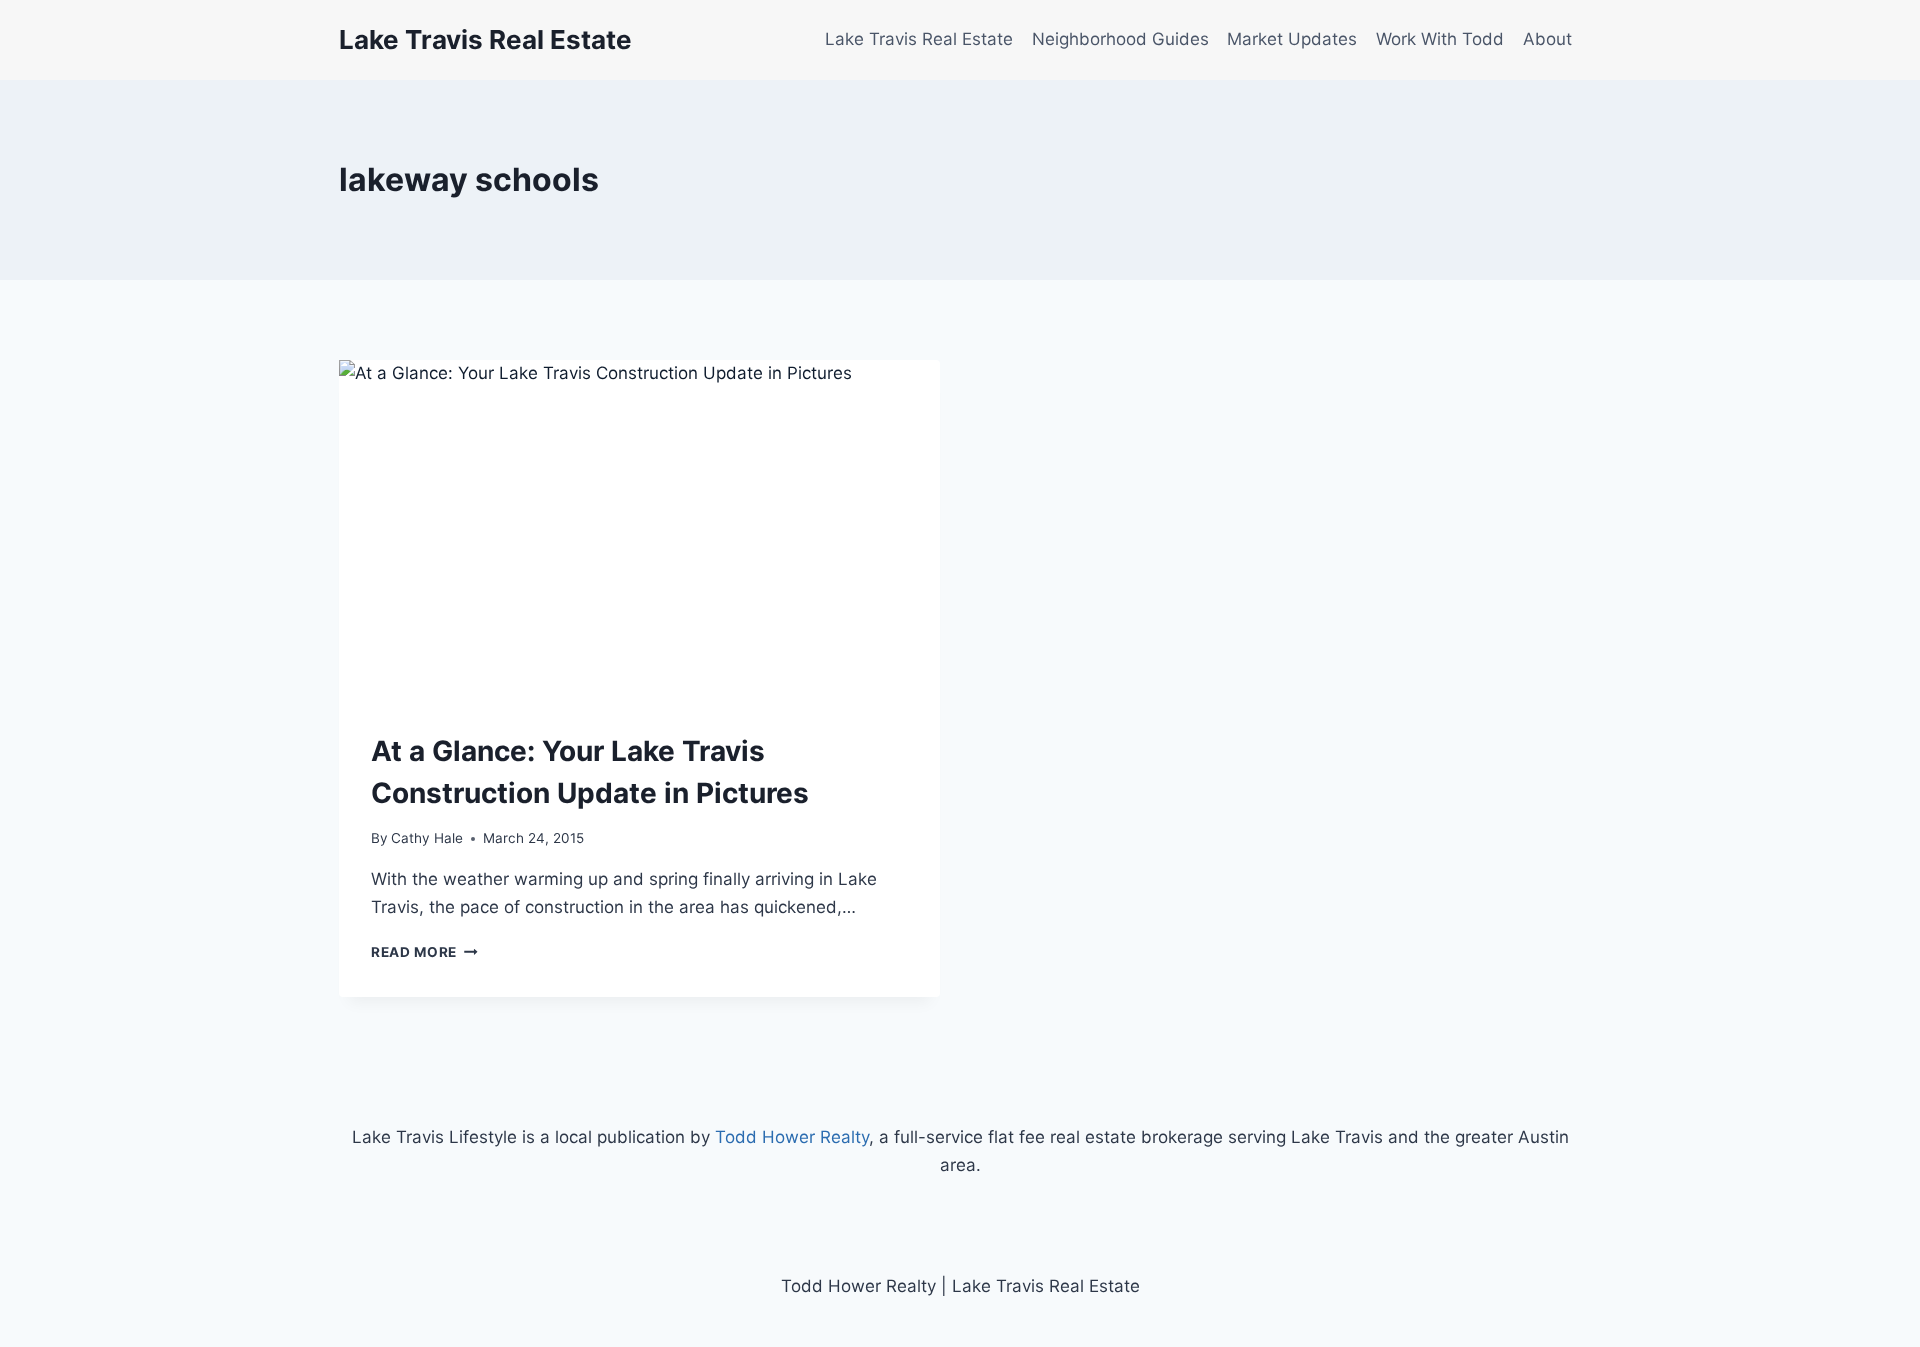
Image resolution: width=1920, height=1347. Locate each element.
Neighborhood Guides (1120, 39)
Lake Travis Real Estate (919, 39)
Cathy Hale (427, 838)
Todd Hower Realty (792, 1137)
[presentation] (639, 529)
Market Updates (1292, 39)
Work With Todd (1440, 39)
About (1547, 39)
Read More (424, 952)
